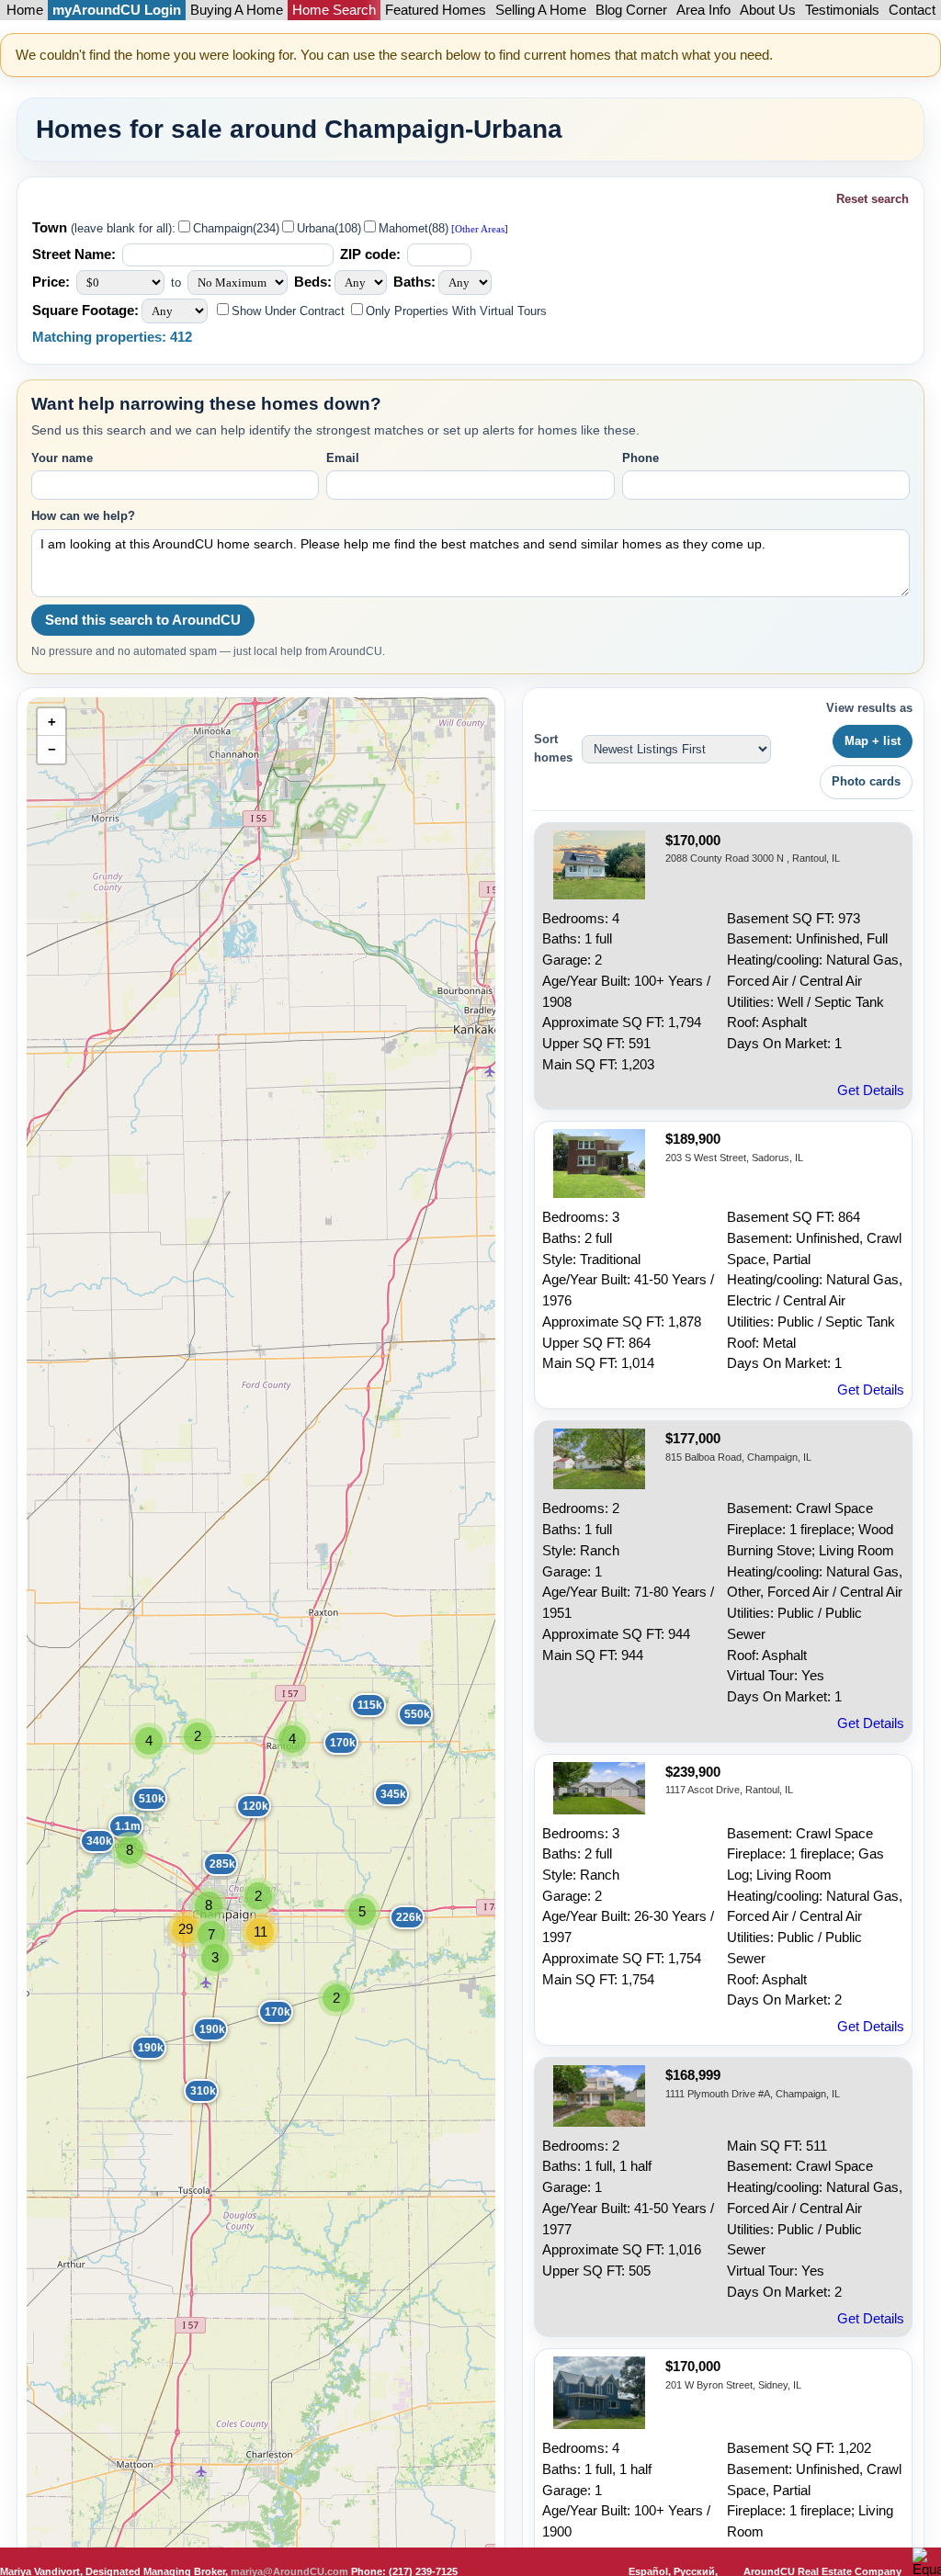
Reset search (873, 199)
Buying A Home (237, 10)
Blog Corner (631, 10)
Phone (641, 458)
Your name (62, 458)
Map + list (873, 741)
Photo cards (866, 781)
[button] (329, 1736)
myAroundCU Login (117, 10)
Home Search (334, 10)
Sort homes (553, 748)
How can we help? (83, 516)
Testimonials (842, 10)
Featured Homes (436, 10)
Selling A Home (541, 10)
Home (25, 10)
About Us (768, 10)
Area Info (703, 10)
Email (343, 458)
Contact (912, 10)
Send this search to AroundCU (143, 620)
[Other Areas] (478, 229)
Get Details (871, 1090)
